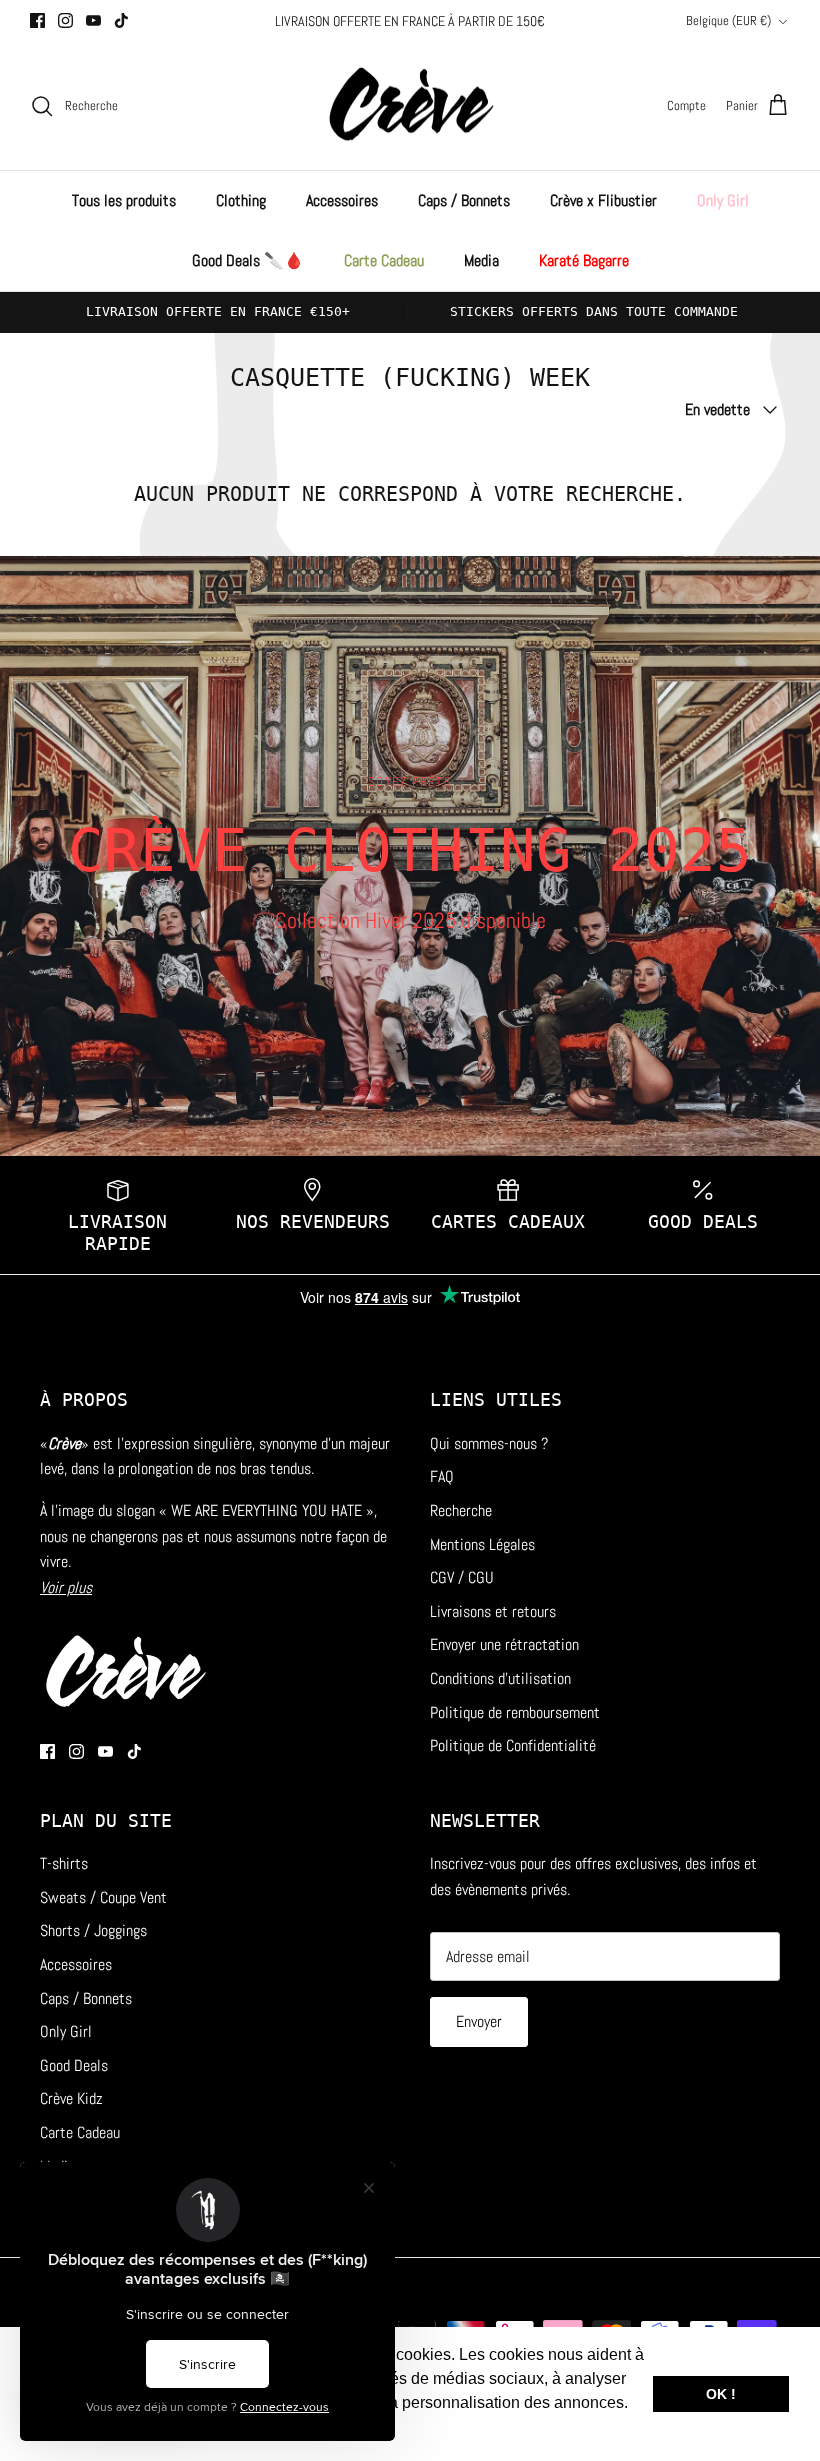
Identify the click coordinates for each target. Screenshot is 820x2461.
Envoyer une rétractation (504, 1644)
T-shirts (64, 1863)
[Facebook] (37, 20)
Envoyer (479, 2021)
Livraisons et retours (493, 1611)
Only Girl (723, 200)
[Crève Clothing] (410, 106)
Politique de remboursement (515, 1712)
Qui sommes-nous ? (489, 1443)
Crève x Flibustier (603, 200)
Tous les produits (124, 200)
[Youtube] (93, 20)
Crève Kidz (71, 2098)
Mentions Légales (482, 1544)
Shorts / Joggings (93, 1930)
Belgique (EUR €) (728, 20)
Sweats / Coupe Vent (103, 1897)
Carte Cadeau (384, 260)
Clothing (241, 200)
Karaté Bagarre (584, 260)
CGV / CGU (462, 1577)
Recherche (461, 1510)
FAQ (442, 1476)
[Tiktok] (121, 20)
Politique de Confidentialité (513, 1745)
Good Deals (74, 2065)
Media (481, 260)
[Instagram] (65, 20)
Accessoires (342, 200)
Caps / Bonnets (464, 200)
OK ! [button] (721, 2394)
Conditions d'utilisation (500, 1678)
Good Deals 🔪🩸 (248, 260)
